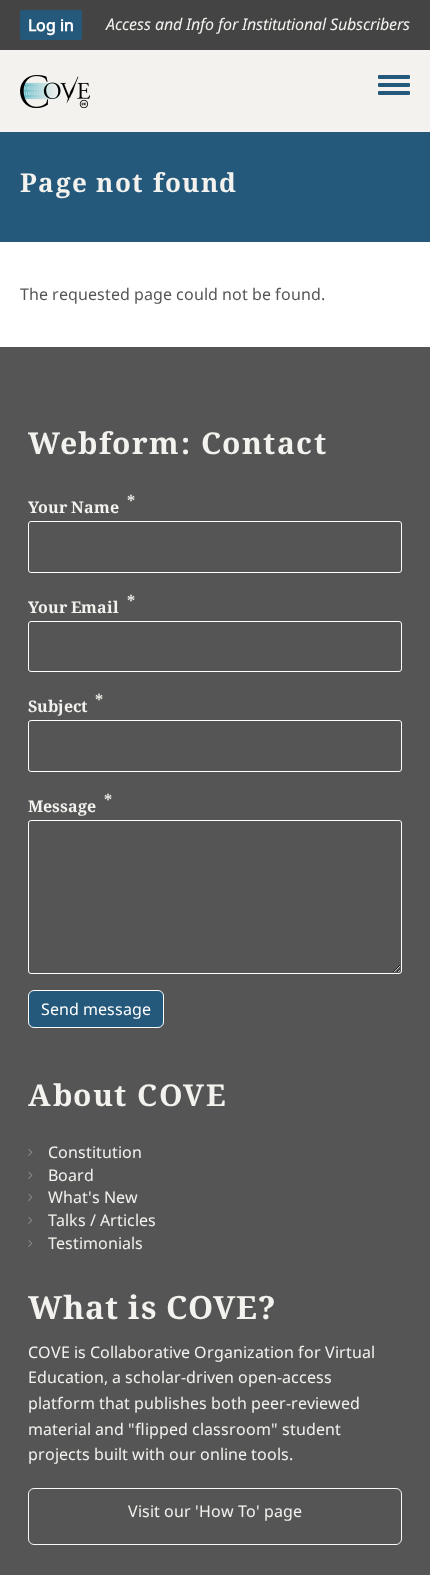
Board (71, 1175)
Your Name (73, 508)
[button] (215, 1517)
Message (62, 806)
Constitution (95, 1152)
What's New (93, 1197)
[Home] (199, 91)
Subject (57, 707)
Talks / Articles (102, 1220)
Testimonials (95, 1243)
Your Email (73, 607)
